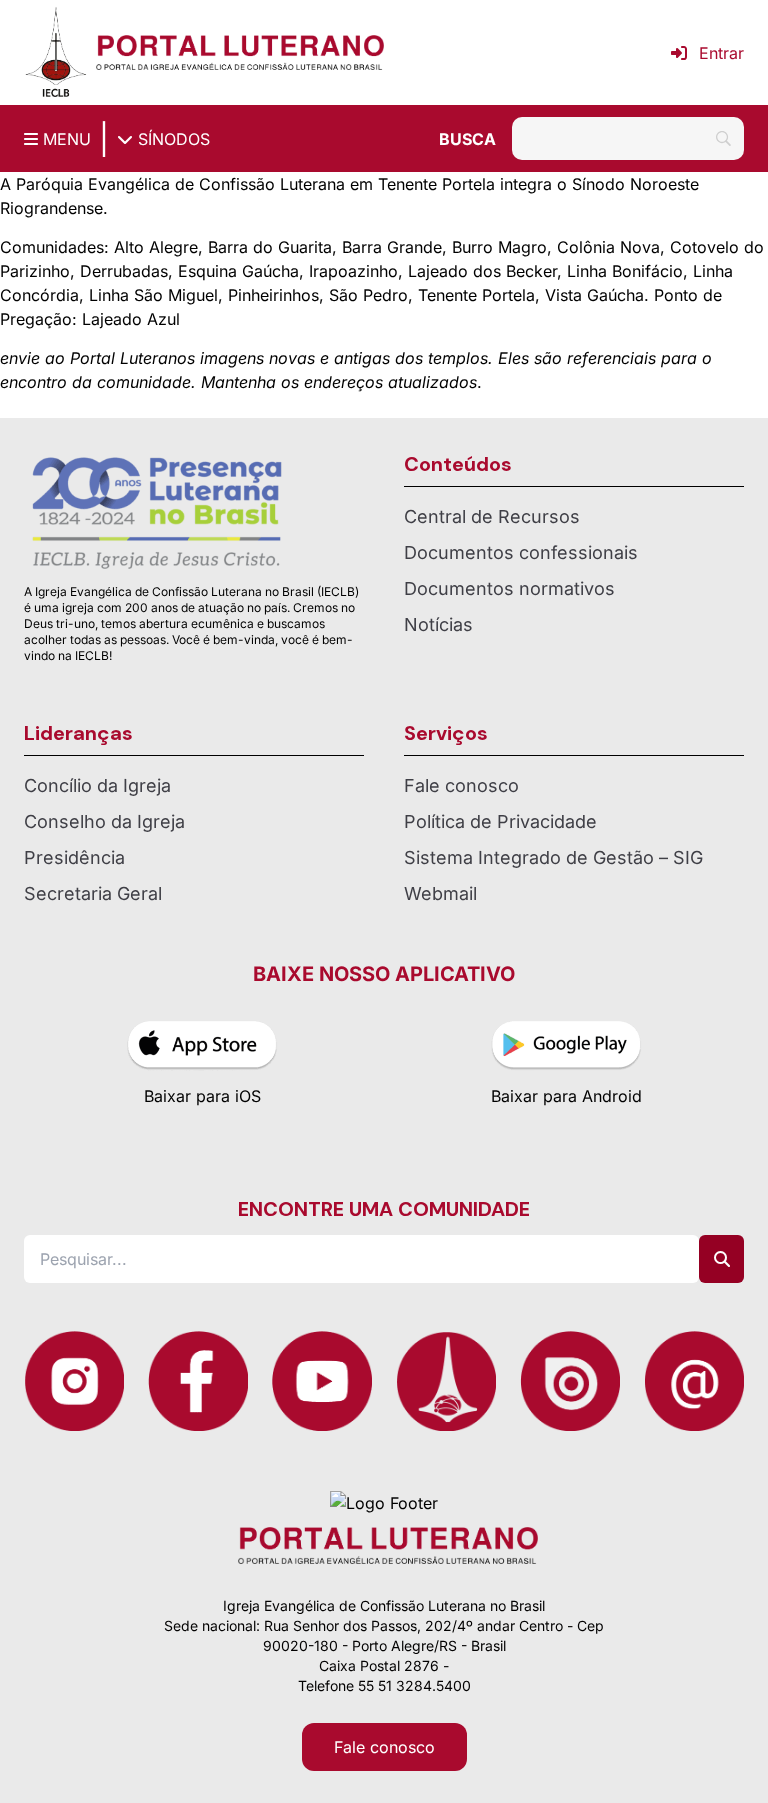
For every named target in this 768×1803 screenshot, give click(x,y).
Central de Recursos (492, 516)
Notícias (438, 624)
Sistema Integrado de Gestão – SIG (553, 857)
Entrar (721, 53)
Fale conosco (461, 785)
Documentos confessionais (521, 552)
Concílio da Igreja (97, 785)
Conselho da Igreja (104, 821)
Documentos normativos (509, 588)
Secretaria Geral (93, 893)
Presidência (74, 857)
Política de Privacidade (500, 821)
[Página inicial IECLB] (56, 52)
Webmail (440, 893)
